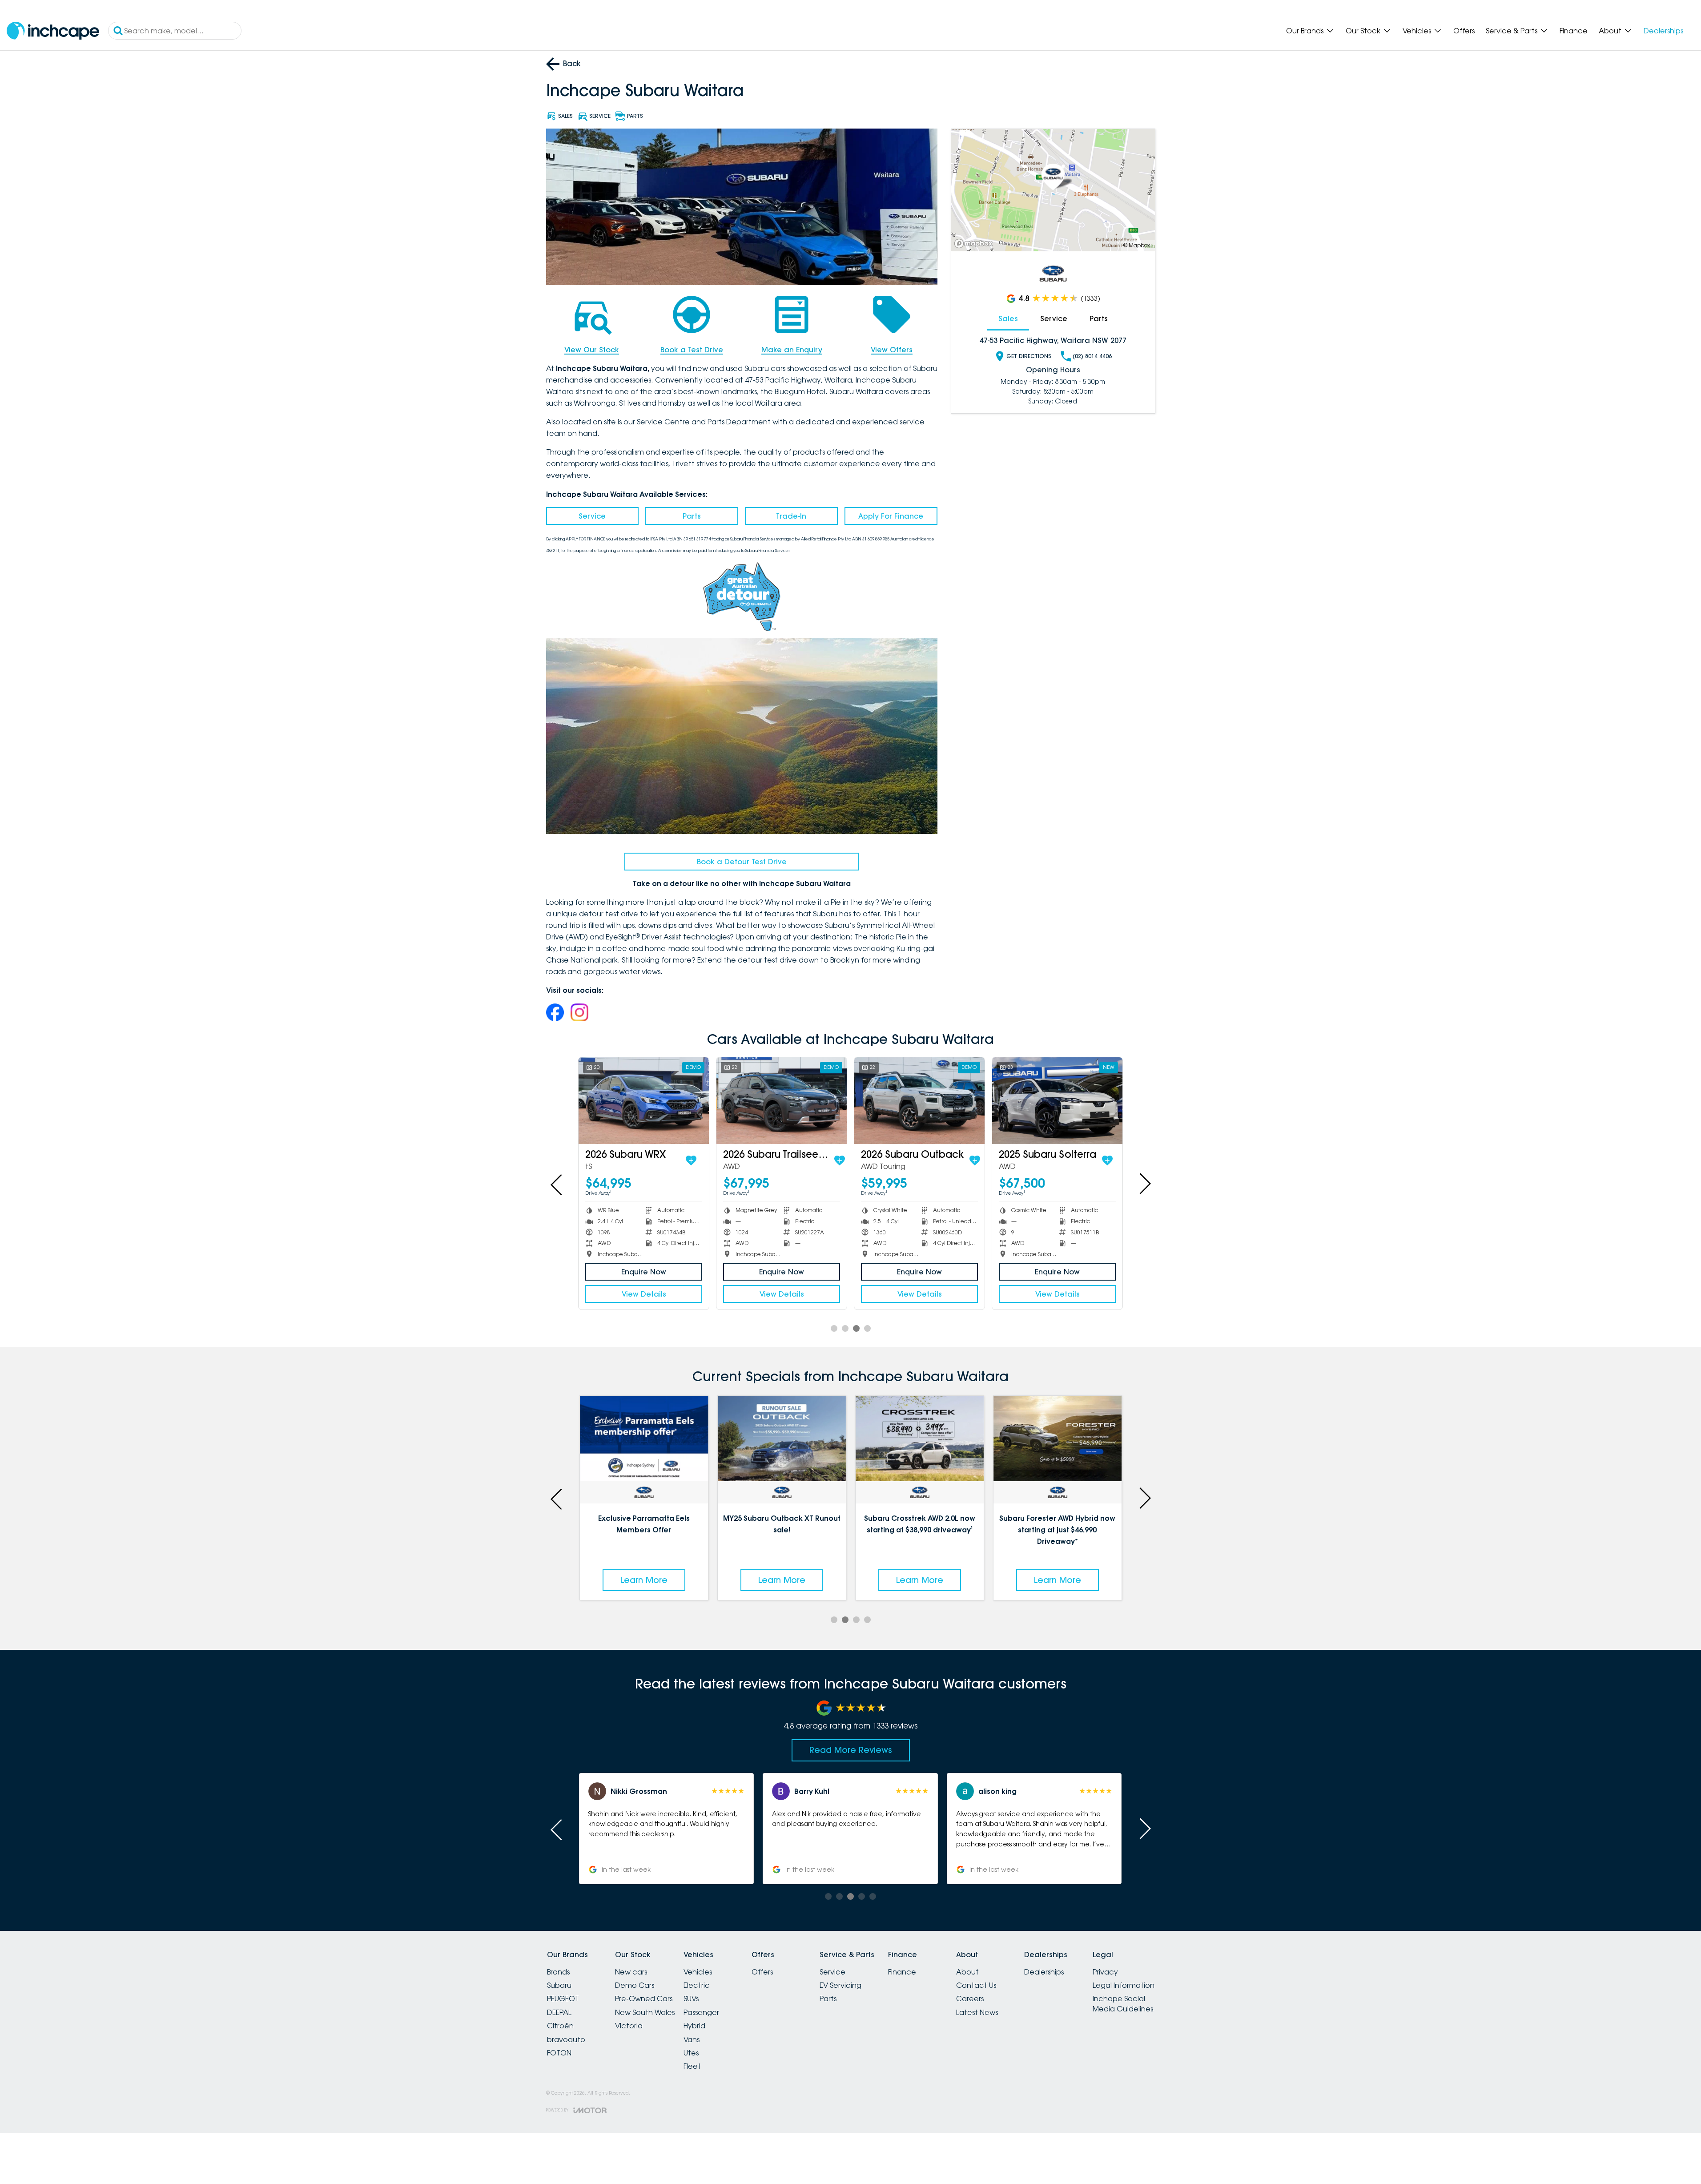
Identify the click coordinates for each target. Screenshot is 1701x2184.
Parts (692, 516)
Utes (691, 2053)
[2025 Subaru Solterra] (1057, 1101)
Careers (970, 1999)
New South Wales (645, 2012)
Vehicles (1417, 31)
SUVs (691, 1999)
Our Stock (1363, 31)
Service (592, 516)
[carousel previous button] (557, 1184)
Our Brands (1305, 31)
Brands (558, 1972)
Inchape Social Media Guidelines (1123, 2003)
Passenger (701, 2012)
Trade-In (791, 516)
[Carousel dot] (834, 1328)
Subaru (559, 1985)
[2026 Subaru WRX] (644, 1101)
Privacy (1105, 1972)
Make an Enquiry (792, 350)
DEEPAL (559, 2012)
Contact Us (976, 1985)
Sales (1008, 318)
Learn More (644, 1580)
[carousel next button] (1144, 1184)
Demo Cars (635, 1985)
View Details (644, 1294)
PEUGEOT (563, 1999)
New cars (631, 1972)
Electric (697, 1985)
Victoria (629, 2026)
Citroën (560, 2026)
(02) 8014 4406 (1092, 356)
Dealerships (1663, 31)
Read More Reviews (851, 1750)
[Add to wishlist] (691, 1161)
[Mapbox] (975, 244)
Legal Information (1124, 1985)
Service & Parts (1512, 31)
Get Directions (1029, 356)
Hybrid (694, 2026)
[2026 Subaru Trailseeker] (782, 1101)
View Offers (892, 350)
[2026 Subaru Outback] (919, 1101)
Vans (692, 2039)
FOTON (559, 2053)
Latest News (977, 2012)
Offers (1464, 31)
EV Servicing (840, 1985)
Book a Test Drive (692, 350)
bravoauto (566, 2039)
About (1610, 31)
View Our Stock (592, 350)
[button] (1034, 1829)
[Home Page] (53, 31)
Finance (1574, 31)
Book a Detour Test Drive (742, 862)
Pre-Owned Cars (644, 1999)
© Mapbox (1137, 245)
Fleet (692, 2066)
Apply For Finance (891, 516)
